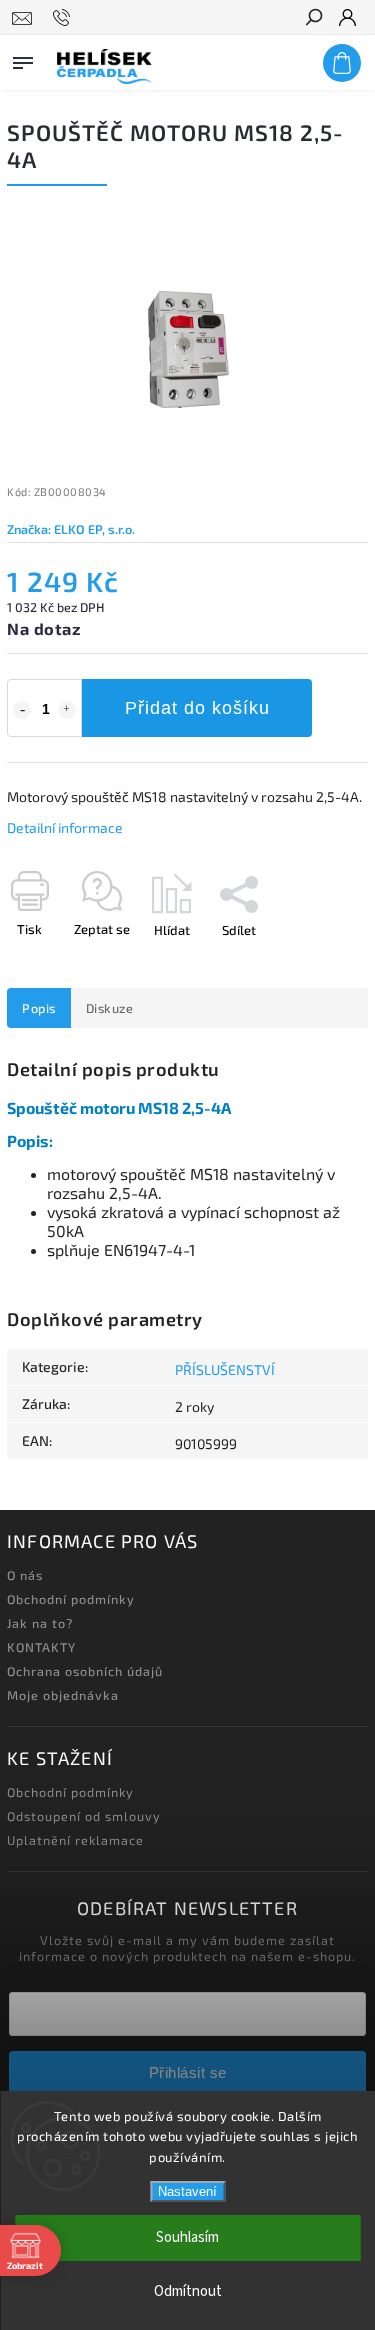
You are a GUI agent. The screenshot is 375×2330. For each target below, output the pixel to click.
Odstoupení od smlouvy (84, 1816)
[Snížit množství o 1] (22, 710)
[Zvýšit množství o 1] (67, 710)
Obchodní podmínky (71, 1599)
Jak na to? (40, 1623)
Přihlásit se (188, 2072)
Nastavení (187, 2191)
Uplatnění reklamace (75, 1840)
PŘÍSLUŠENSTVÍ (225, 1369)
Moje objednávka (63, 1695)
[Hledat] (313, 19)
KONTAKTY (41, 1647)
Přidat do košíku (197, 708)
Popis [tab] (39, 1008)
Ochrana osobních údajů (85, 1671)
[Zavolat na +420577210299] (64, 18)
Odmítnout (188, 2291)
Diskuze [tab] (110, 1008)
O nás (25, 1575)
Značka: (71, 529)
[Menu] (23, 59)
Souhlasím (187, 2237)
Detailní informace (65, 827)
